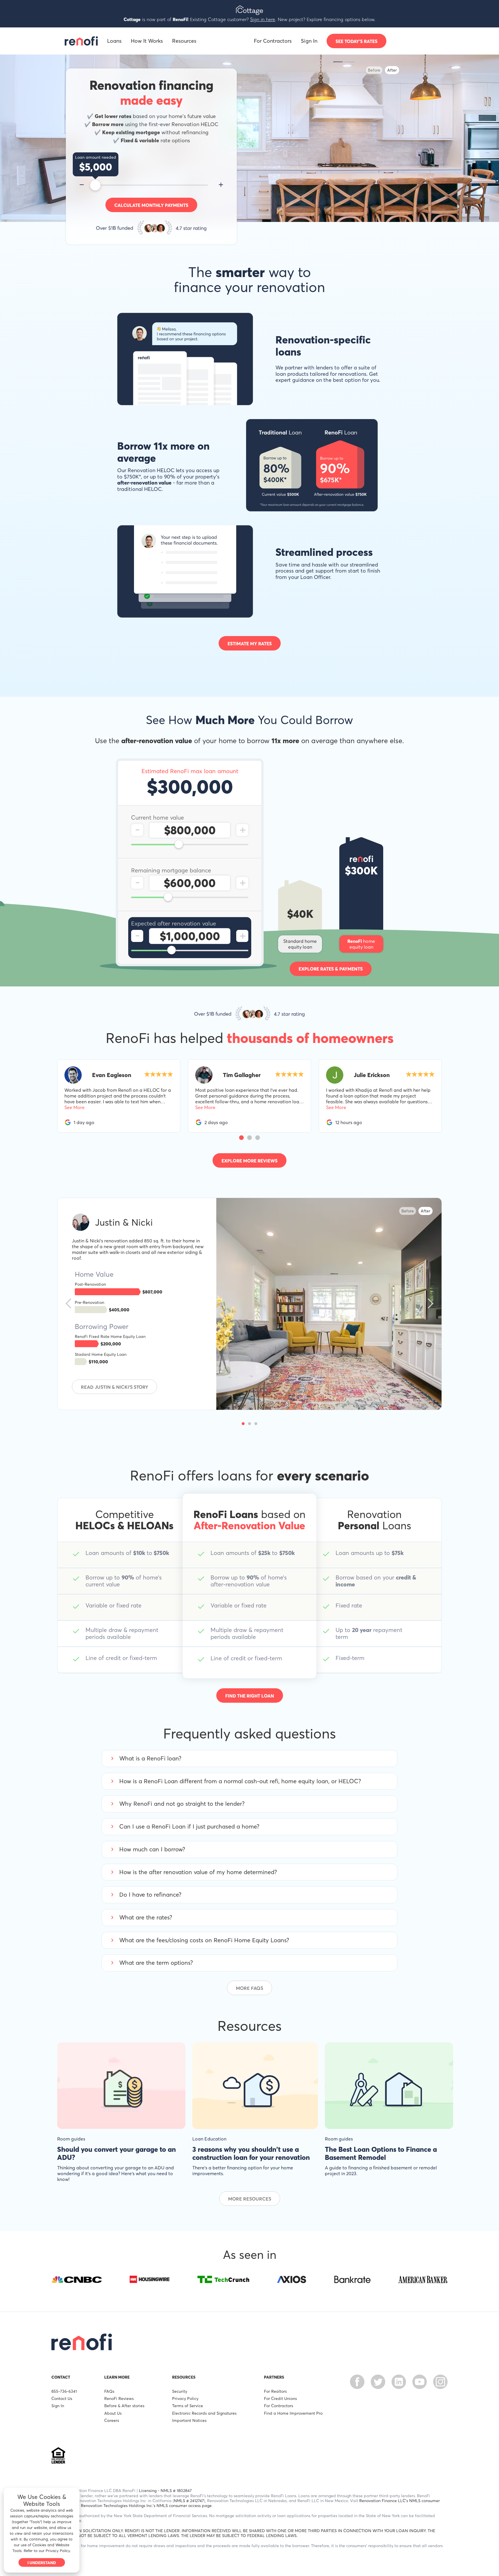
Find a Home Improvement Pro (293, 2413)
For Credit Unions (280, 2398)
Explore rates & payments (331, 969)
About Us (113, 2413)
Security (180, 2391)
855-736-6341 (64, 2391)
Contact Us (62, 2398)
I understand (42, 2563)
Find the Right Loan (250, 1696)
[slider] (95, 185)
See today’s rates (356, 41)
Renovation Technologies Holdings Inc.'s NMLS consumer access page (146, 2505)
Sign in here (263, 19)
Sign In (309, 41)
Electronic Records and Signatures (204, 2413)
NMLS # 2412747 (189, 2501)
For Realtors (275, 2391)
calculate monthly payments (151, 205)
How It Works (147, 41)
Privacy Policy (185, 2398)
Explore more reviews (249, 1161)
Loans (114, 41)
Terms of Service (188, 2406)
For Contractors (273, 41)
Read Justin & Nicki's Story (114, 1387)
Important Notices (189, 2420)
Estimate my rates (250, 644)
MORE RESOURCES (250, 2199)
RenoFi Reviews (119, 2398)
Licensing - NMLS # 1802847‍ (165, 2490)
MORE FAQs (249, 1988)
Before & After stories (124, 2406)
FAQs (109, 2391)
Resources (184, 41)
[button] (241, 1138)
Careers (112, 2420)
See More (75, 1107)
